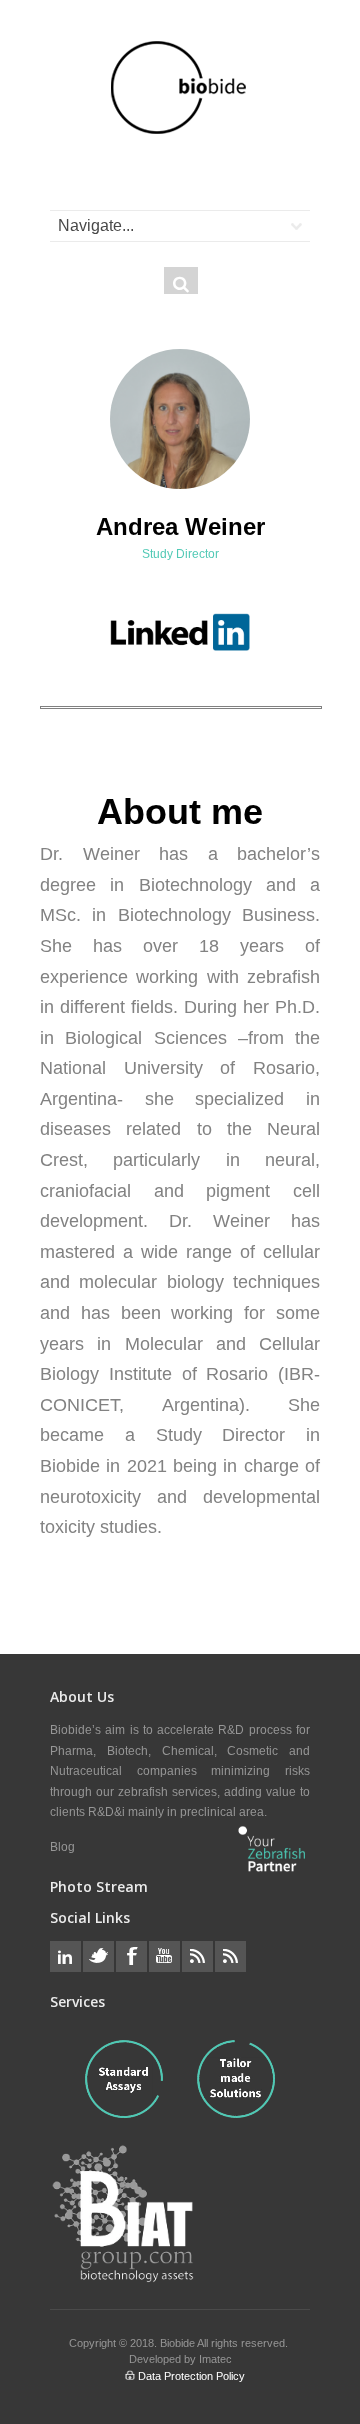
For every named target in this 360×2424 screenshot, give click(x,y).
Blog (62, 1847)
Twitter (98, 1956)
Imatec (215, 2359)
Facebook (131, 1956)
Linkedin (65, 1956)
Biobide (178, 2343)
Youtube (164, 1956)
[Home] (180, 87)
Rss (197, 1956)
